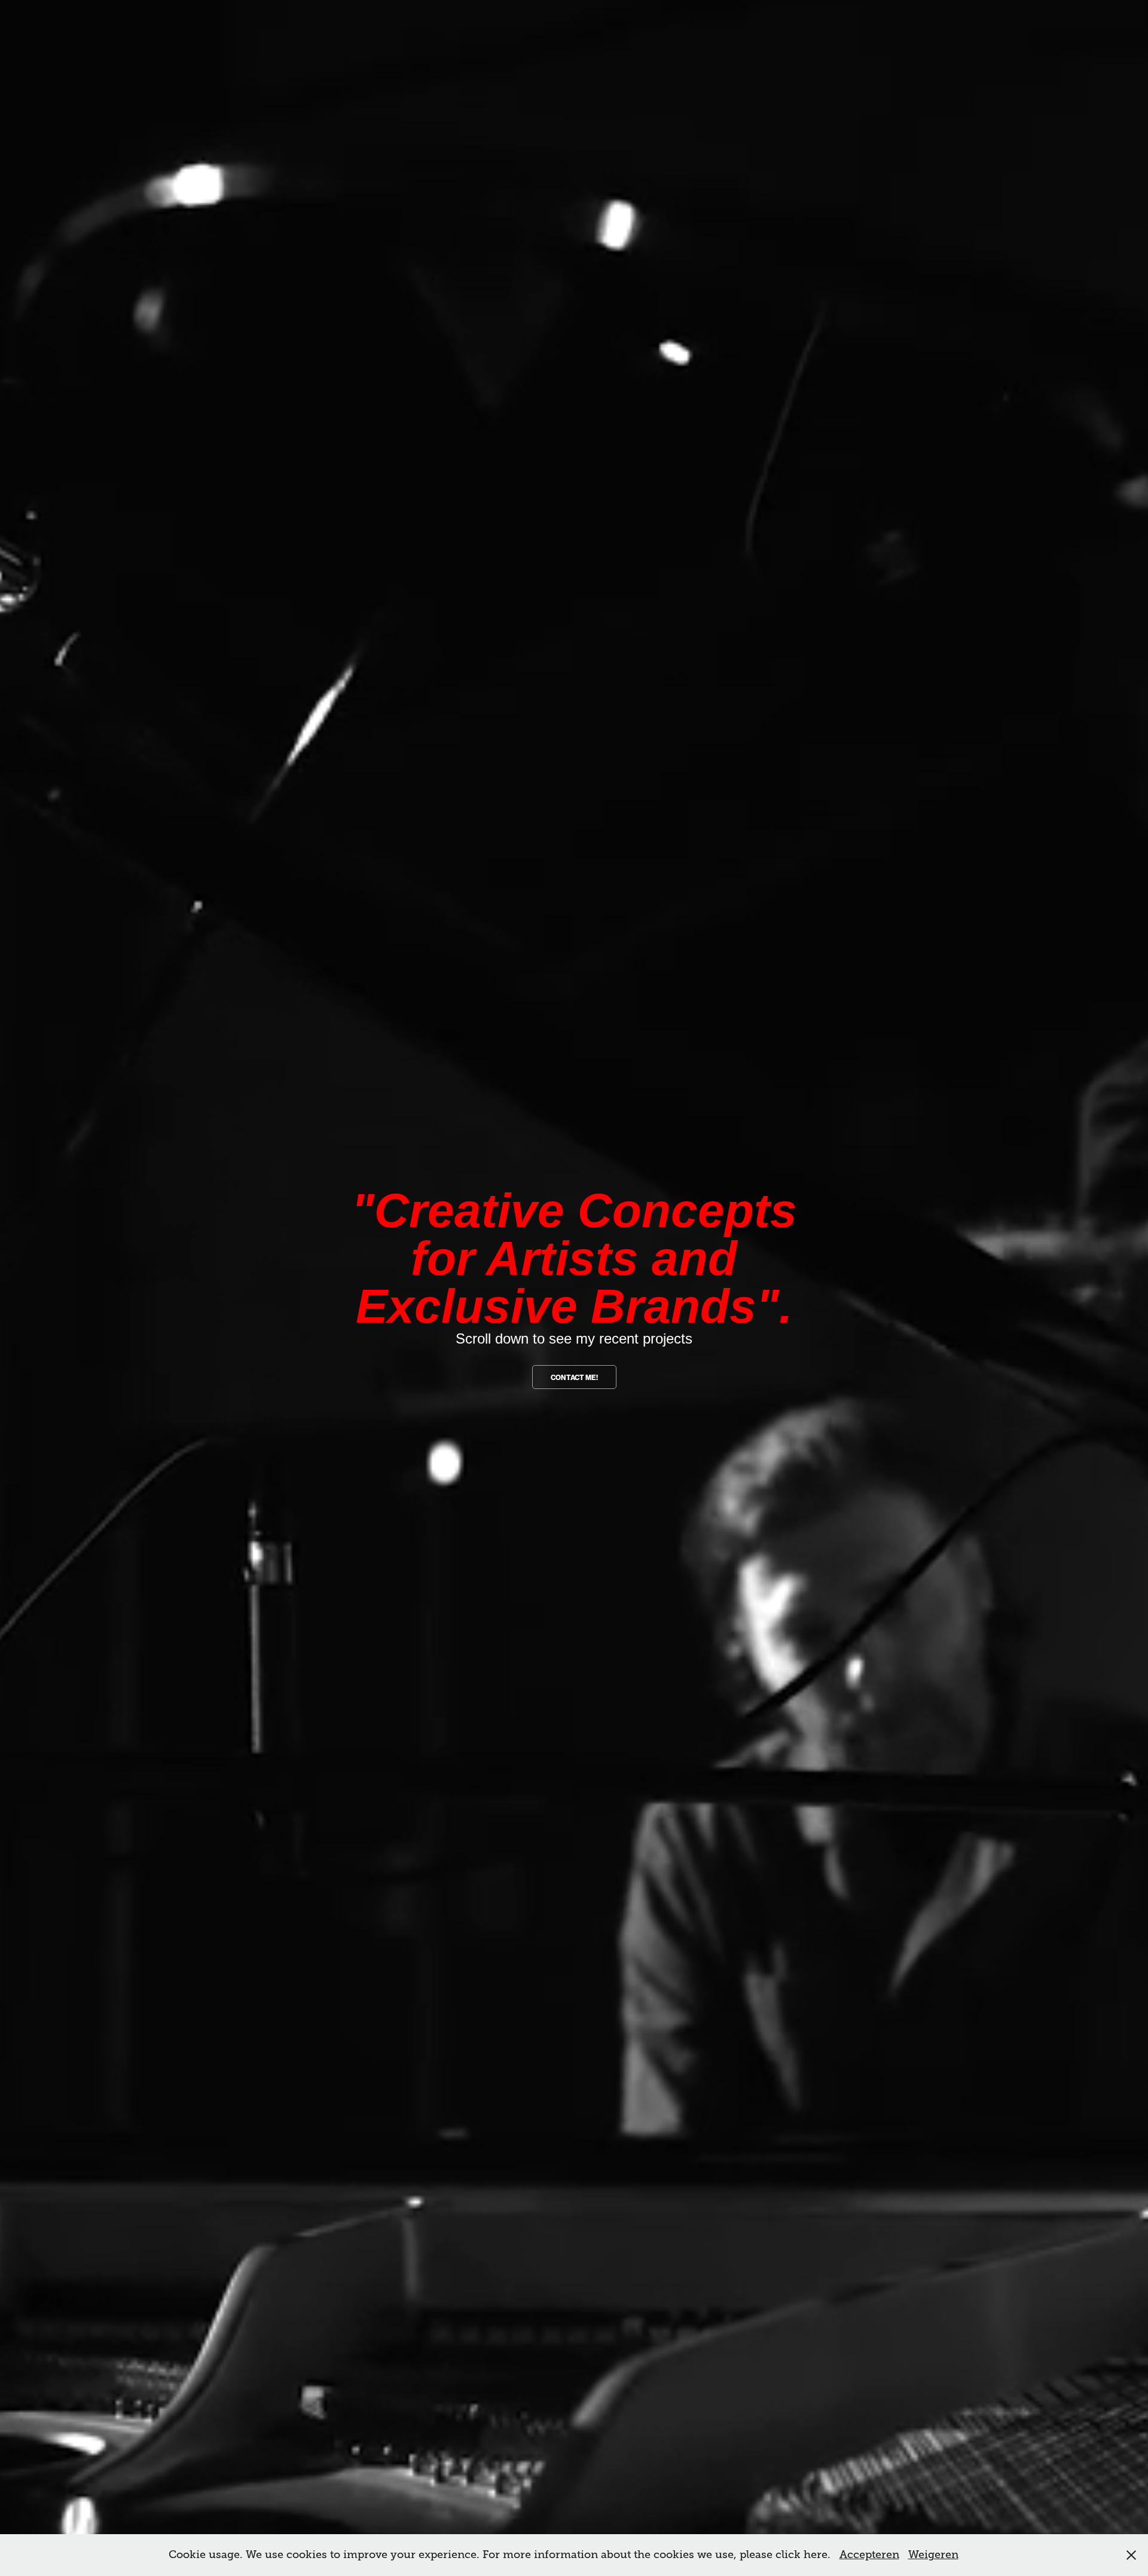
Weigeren (933, 2554)
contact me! (574, 1378)
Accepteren (869, 2554)
